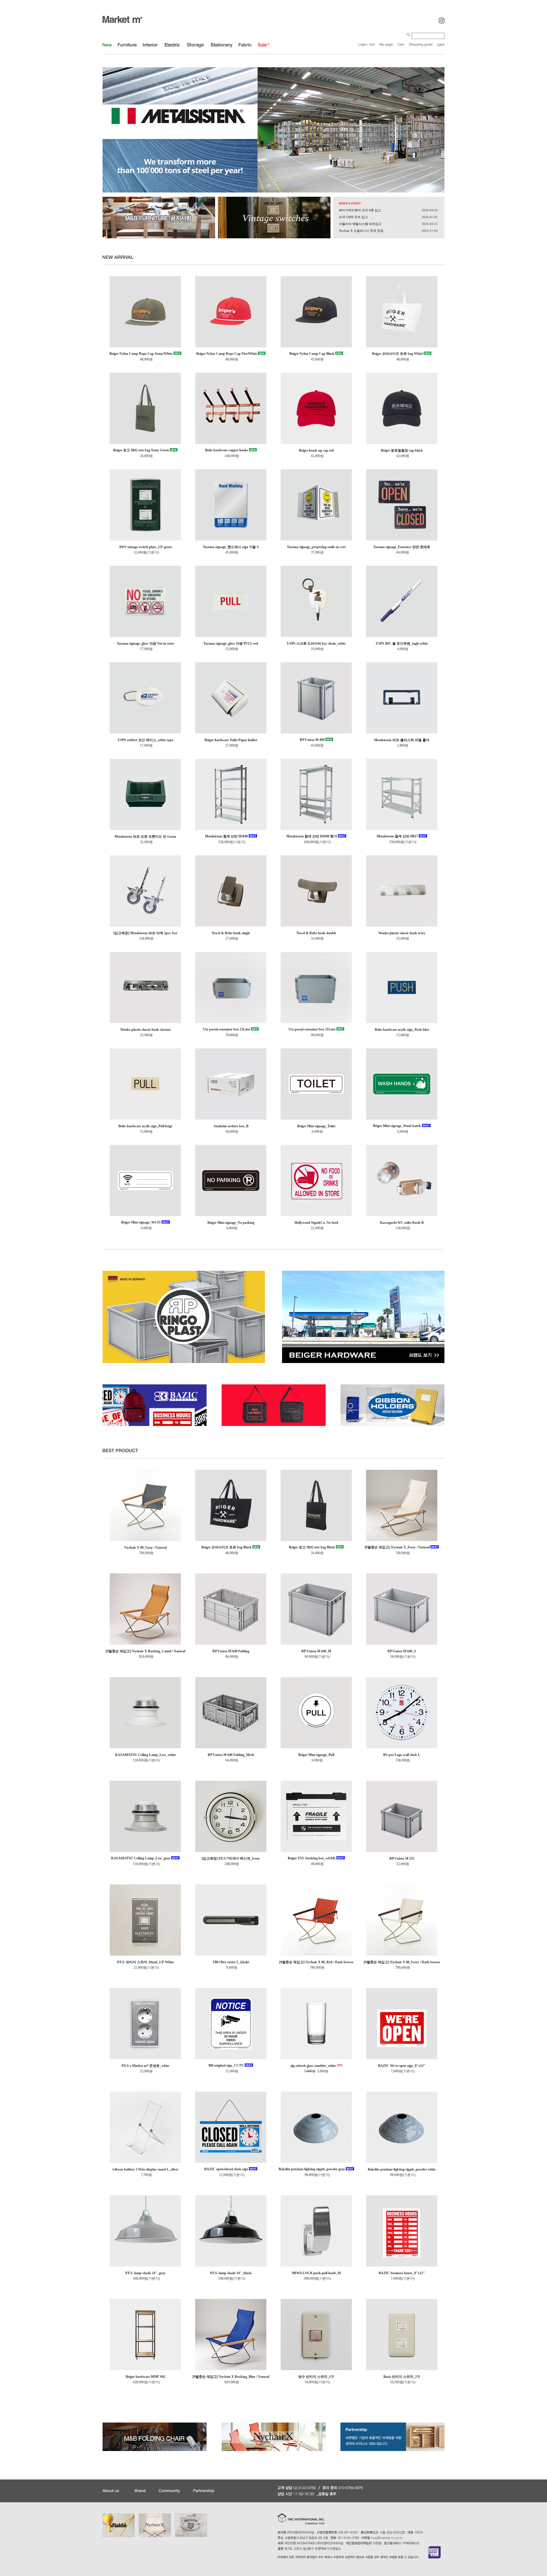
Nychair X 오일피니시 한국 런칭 (361, 231)
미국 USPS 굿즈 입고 (353, 217)
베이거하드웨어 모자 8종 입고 (360, 210)
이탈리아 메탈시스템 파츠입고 (360, 224)
